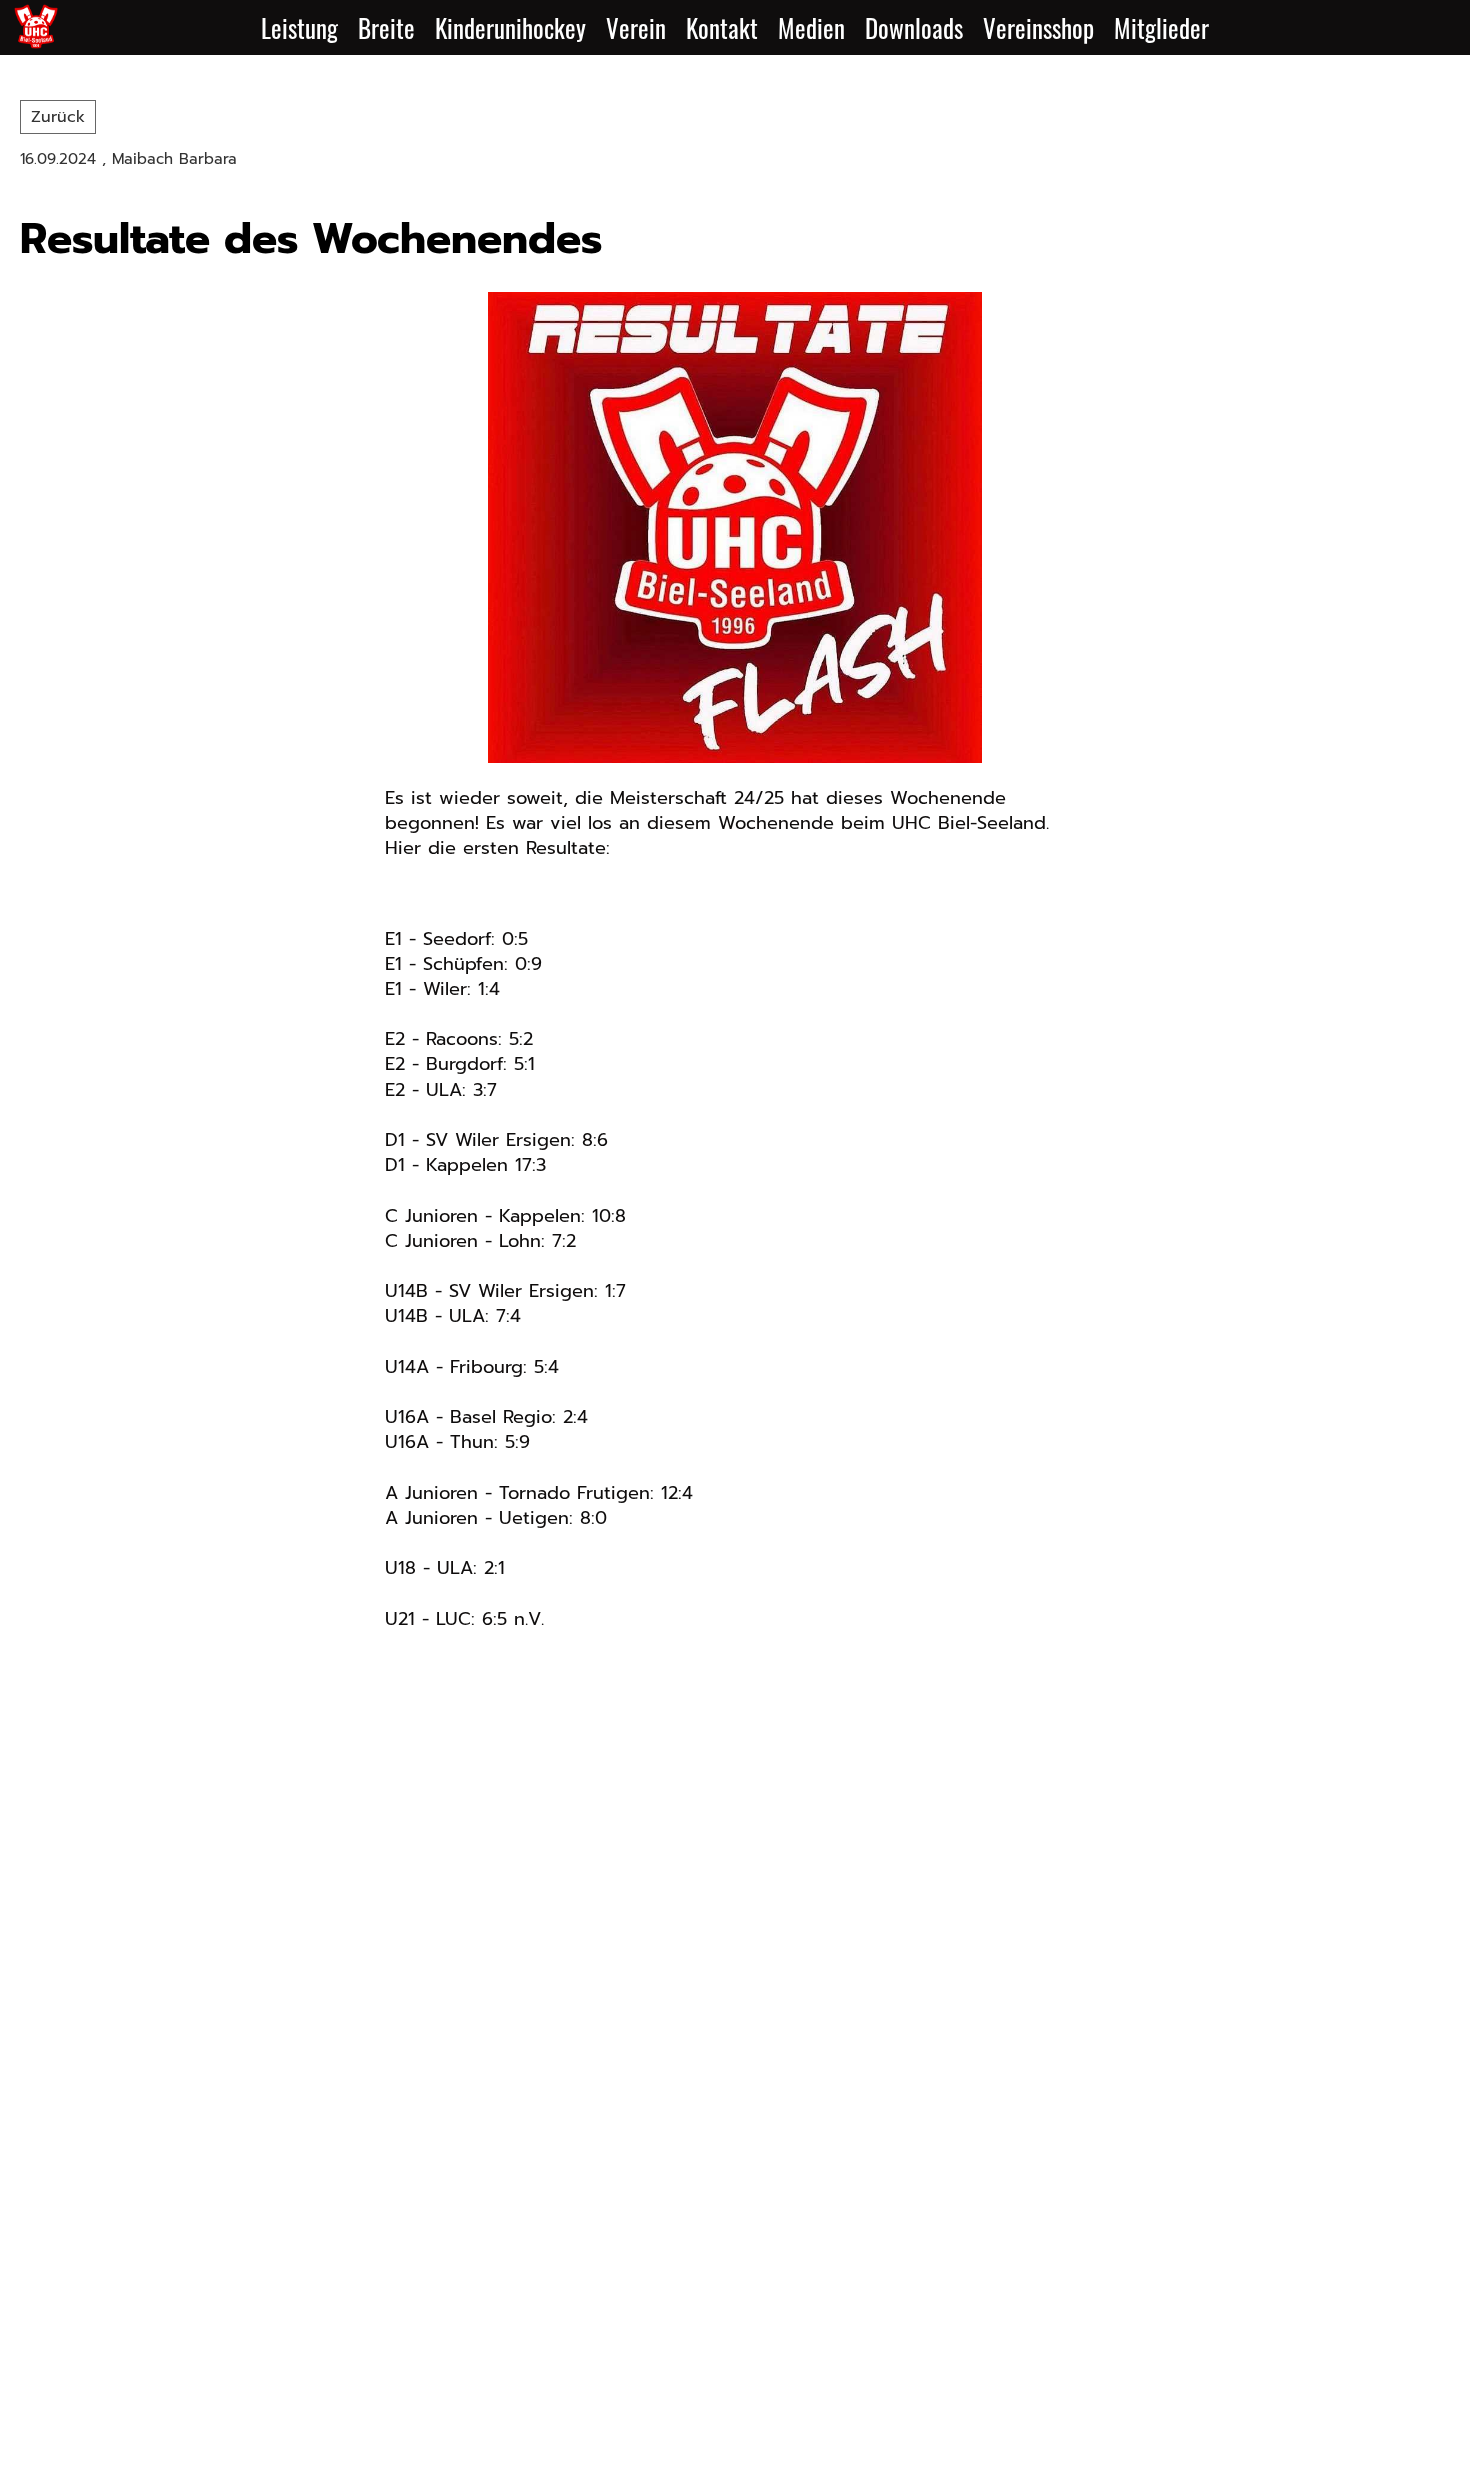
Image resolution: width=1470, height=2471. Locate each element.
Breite (386, 27)
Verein (636, 27)
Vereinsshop (1038, 27)
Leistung (299, 27)
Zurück (58, 117)
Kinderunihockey (510, 27)
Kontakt (722, 27)
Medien (811, 27)
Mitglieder (1161, 27)
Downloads (914, 27)
